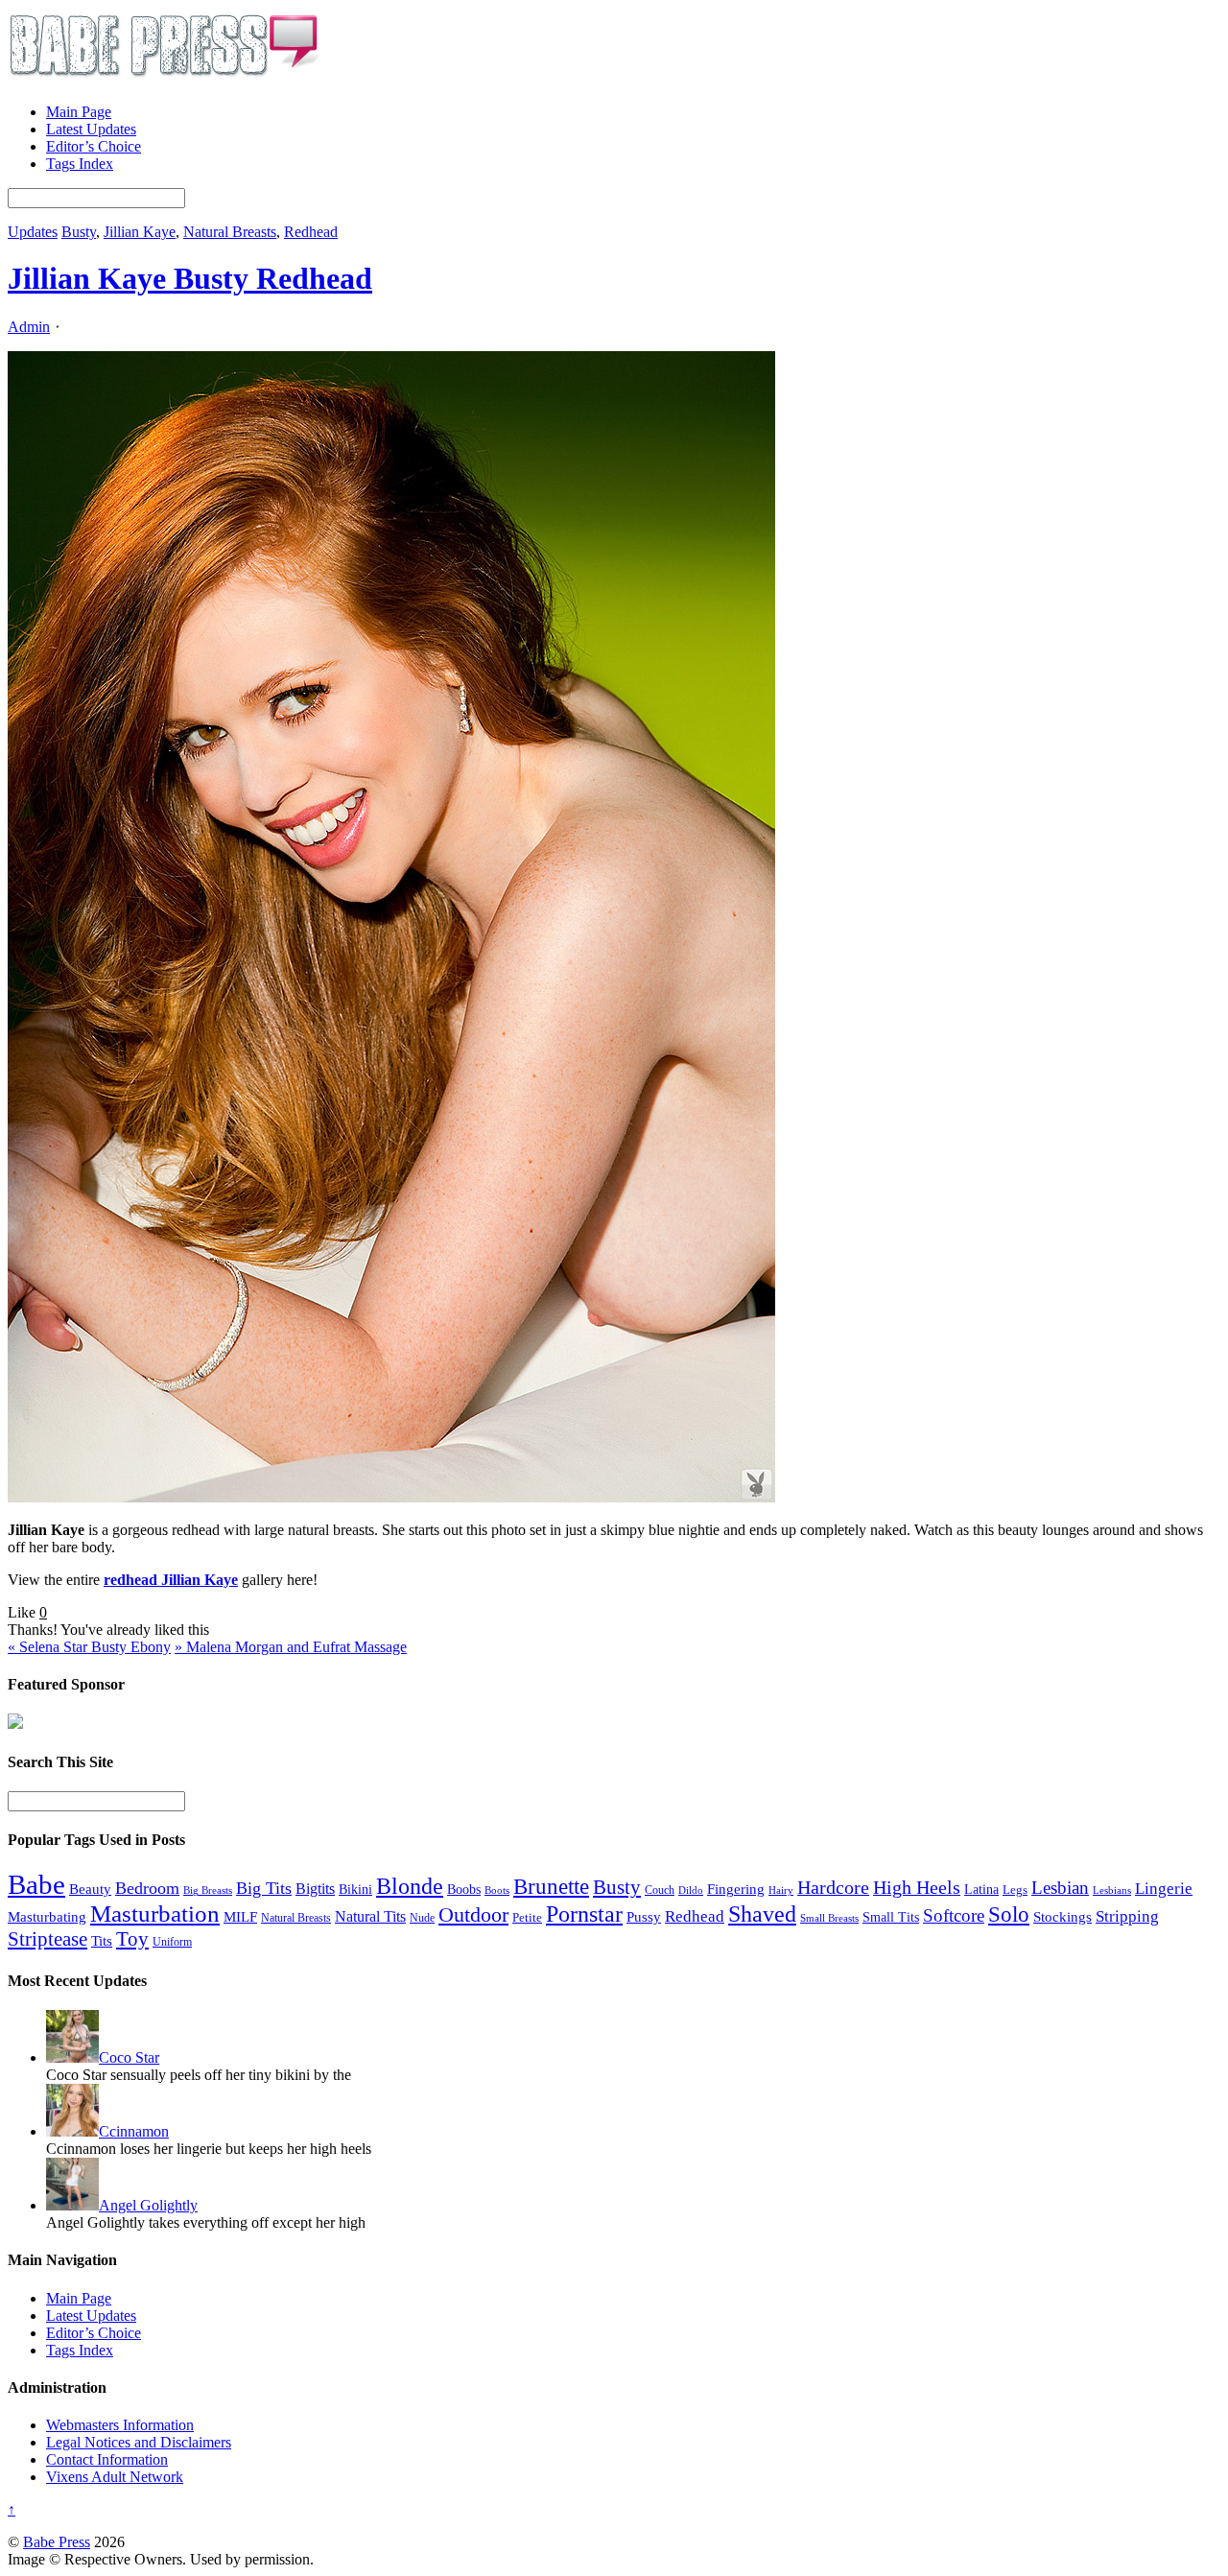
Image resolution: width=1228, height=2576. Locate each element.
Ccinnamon (134, 2131)
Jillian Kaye (140, 232)
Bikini (355, 1889)
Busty (79, 232)
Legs (1015, 1890)
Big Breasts (208, 1891)
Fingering (736, 1889)
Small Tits (891, 1917)
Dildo (691, 1891)
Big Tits (264, 1888)
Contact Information (107, 2459)
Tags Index (80, 164)
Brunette (551, 1886)
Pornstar (584, 1914)
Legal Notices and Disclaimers (139, 2442)
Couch (660, 1890)
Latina (981, 1890)
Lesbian (1060, 1888)
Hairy (781, 1890)
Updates (33, 232)
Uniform (172, 1942)
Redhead (311, 232)
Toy (132, 1939)
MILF (240, 1917)
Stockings (1063, 1916)
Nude (422, 1918)
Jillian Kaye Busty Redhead (190, 278)
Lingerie (1164, 1889)
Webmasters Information (120, 2425)
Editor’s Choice (94, 146)
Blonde (410, 1886)
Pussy (644, 1917)
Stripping (1127, 1916)
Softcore (954, 1915)
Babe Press (57, 2542)
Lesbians (1112, 1890)
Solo (1009, 1914)
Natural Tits (370, 1916)
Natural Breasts (230, 232)
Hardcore (833, 1887)
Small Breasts (829, 1918)
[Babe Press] (164, 79)
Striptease (47, 1939)
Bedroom (147, 1888)
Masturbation (155, 1914)
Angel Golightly (148, 2205)
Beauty (90, 1889)
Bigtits (315, 1889)
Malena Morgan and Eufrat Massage (291, 1647)
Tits (102, 1941)
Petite (527, 1918)
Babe (36, 1884)
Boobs (464, 1890)
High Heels (917, 1887)
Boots (497, 1890)
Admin (29, 327)
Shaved (762, 1914)
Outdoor (473, 1915)
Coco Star (129, 2057)
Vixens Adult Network (115, 2477)
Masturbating (47, 1917)
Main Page (79, 112)
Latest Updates (91, 129)
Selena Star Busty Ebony (89, 1647)
